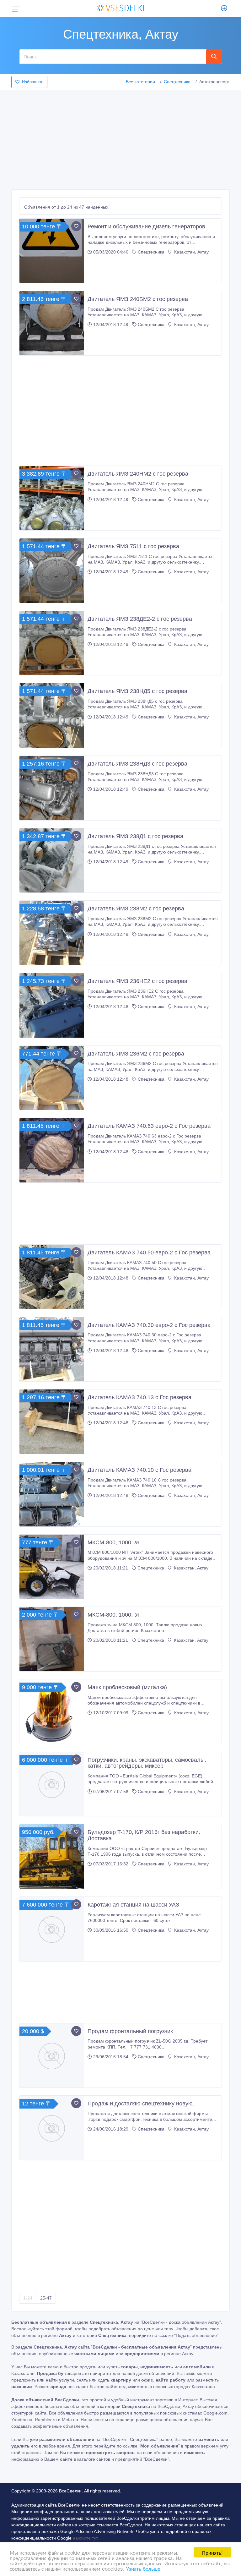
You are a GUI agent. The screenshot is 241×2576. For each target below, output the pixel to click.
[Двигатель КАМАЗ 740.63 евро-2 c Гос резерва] (52, 1150)
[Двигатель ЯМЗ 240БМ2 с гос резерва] (52, 323)
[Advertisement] (120, 138)
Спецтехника (177, 82)
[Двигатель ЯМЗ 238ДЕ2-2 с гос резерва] (52, 643)
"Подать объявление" (196, 2335)
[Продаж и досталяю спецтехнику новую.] (52, 2128)
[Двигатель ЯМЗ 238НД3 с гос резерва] (52, 788)
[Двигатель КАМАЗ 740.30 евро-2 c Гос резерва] (52, 1349)
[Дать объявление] (224, 9)
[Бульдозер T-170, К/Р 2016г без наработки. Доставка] (52, 1856)
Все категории (140, 82)
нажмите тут (85, 2538)
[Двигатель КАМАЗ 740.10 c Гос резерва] (52, 1494)
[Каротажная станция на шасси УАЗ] (52, 1929)
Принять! (212, 2552)
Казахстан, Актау (191, 252)
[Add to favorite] (76, 226)
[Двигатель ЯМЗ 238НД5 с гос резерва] (52, 715)
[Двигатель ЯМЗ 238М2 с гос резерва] (52, 933)
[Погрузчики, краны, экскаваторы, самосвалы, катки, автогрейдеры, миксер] (52, 1784)
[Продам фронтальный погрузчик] (52, 2056)
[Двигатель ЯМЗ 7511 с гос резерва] (52, 571)
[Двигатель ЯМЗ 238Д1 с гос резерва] (52, 861)
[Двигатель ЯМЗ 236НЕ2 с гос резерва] (52, 1005)
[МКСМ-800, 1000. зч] (52, 1567)
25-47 (46, 2298)
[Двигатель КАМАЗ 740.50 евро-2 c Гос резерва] (52, 1277)
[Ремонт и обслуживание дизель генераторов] (52, 251)
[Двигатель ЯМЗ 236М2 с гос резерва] (52, 1078)
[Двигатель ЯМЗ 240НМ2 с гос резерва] (52, 498)
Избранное (33, 82)
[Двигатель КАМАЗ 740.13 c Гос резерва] (52, 1422)
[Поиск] (214, 57)
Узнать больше (143, 2568)
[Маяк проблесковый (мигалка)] (52, 1712)
